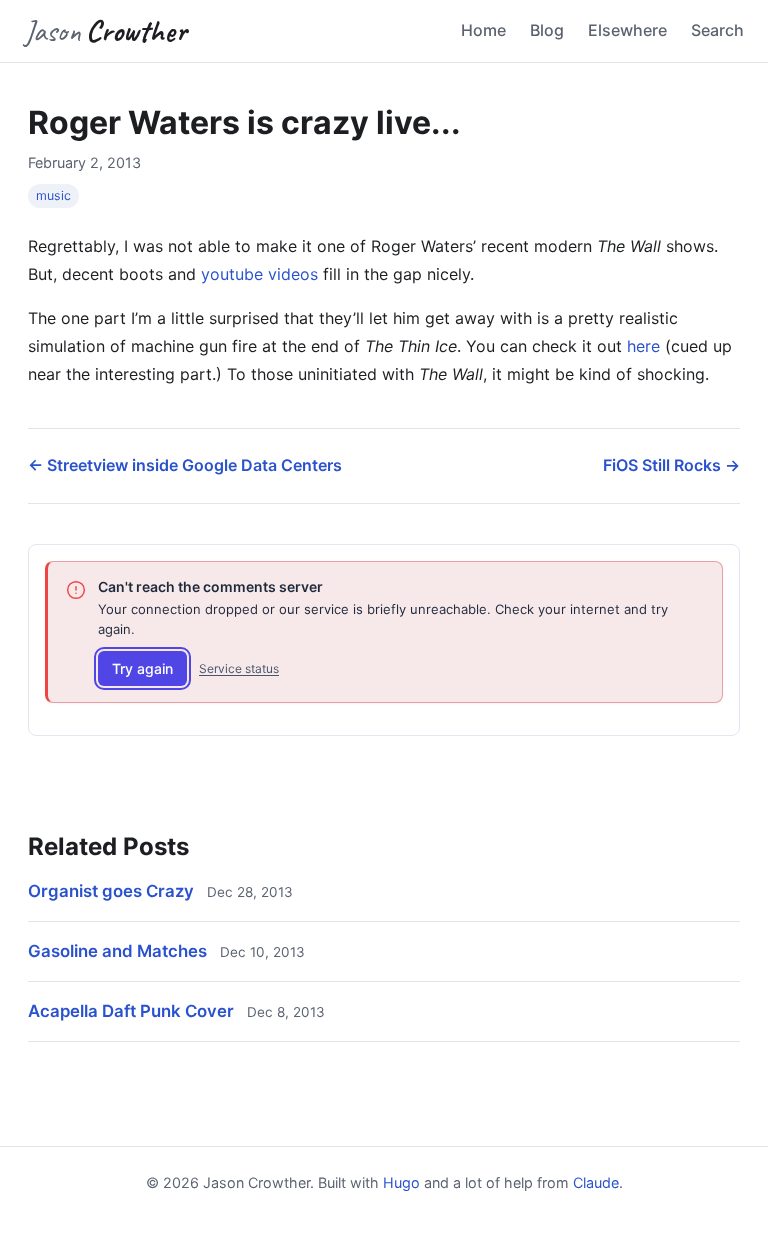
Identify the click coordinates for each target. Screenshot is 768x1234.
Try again (142, 668)
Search (717, 30)
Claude (596, 1182)
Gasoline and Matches (117, 951)
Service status (239, 668)
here (643, 346)
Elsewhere (627, 30)
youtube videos (259, 274)
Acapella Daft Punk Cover (131, 1011)
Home (483, 30)
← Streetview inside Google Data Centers (185, 465)
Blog (547, 30)
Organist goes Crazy (111, 891)
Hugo (401, 1182)
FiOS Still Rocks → (671, 465)
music (53, 195)
